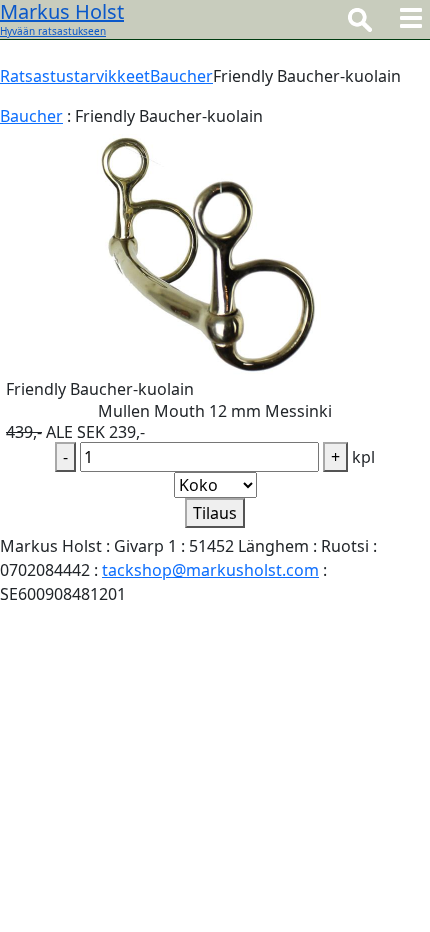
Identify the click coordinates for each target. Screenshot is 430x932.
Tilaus (215, 513)
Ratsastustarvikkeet (75, 76)
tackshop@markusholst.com (210, 570)
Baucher (181, 76)
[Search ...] (360, 19)
